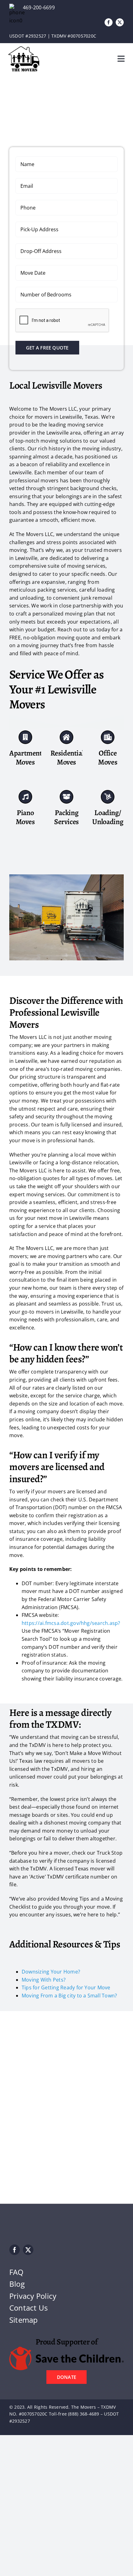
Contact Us (28, 2308)
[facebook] (109, 22)
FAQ (17, 2272)
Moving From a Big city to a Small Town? (69, 1996)
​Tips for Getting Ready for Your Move (66, 1987)
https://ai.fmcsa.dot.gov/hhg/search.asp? (71, 1623)
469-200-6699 (39, 7)
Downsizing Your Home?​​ (51, 1972)
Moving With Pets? (44, 1980)
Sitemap (24, 2320)
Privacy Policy (33, 2296)
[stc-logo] (66, 2349)
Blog (17, 2284)
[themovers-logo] (24, 49)
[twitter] (120, 22)
